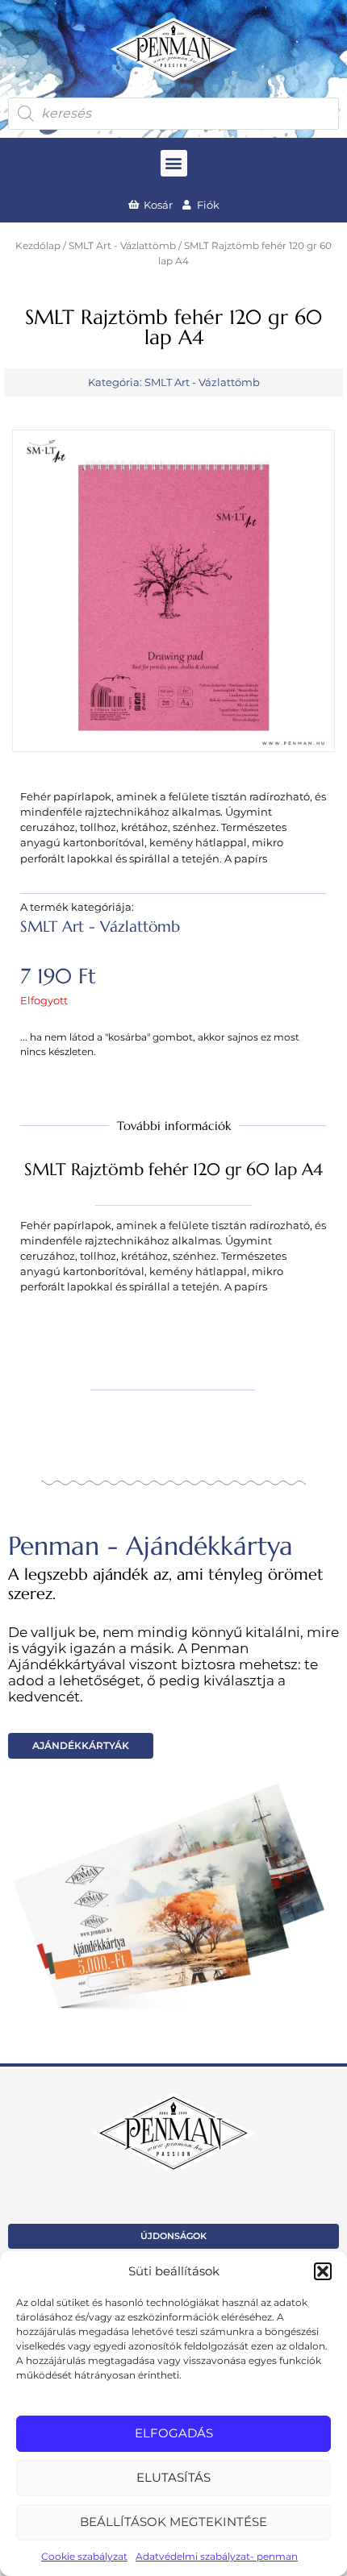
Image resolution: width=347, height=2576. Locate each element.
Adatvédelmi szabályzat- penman (217, 2556)
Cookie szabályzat (84, 2556)
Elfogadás (174, 2433)
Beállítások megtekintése (173, 2522)
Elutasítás (173, 2477)
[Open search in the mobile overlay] (173, 114)
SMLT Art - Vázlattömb (122, 246)
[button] (323, 2271)
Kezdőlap (38, 246)
